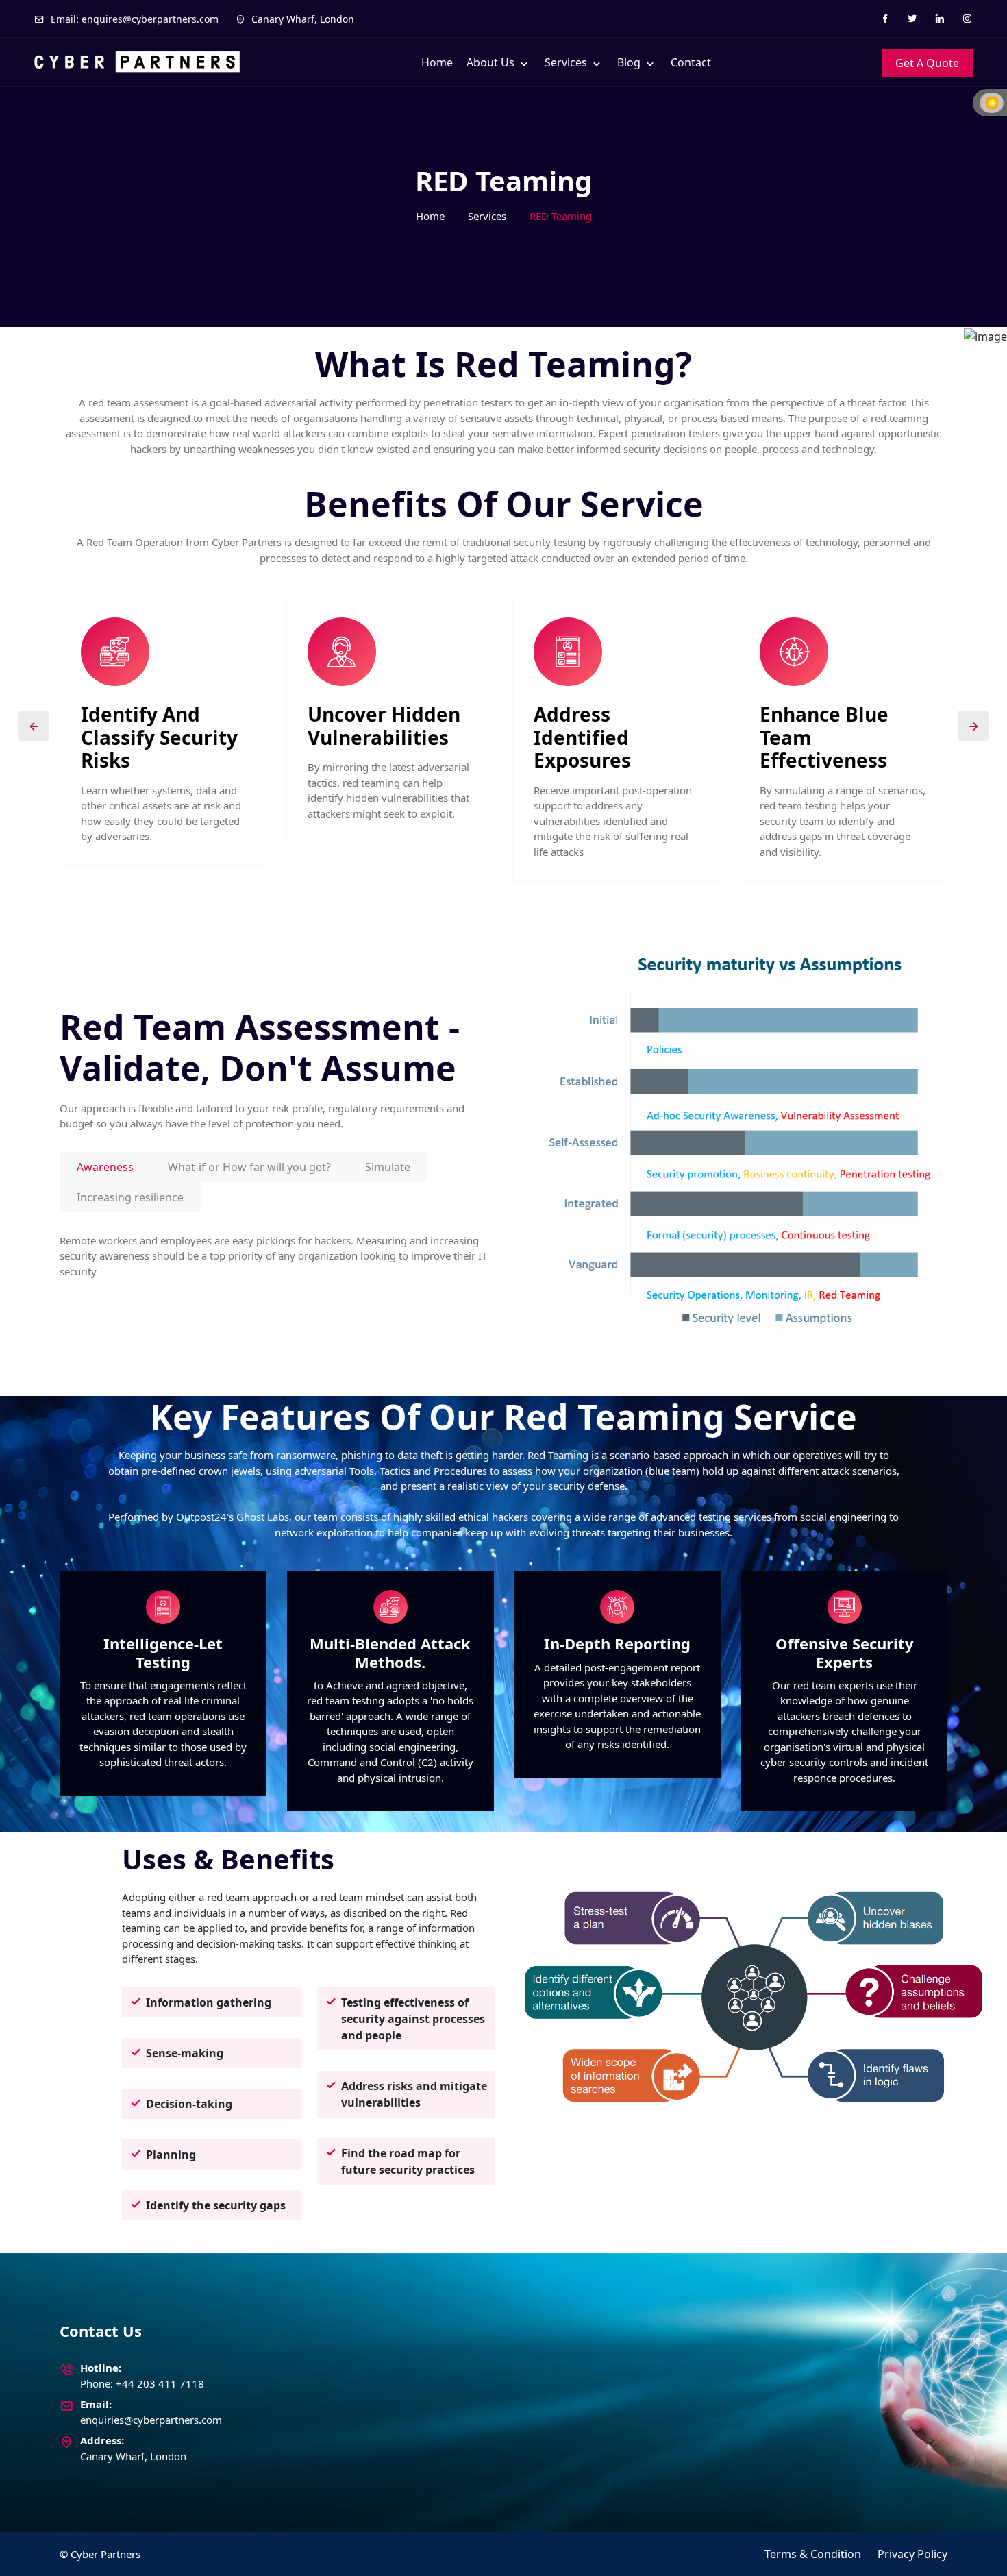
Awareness (105, 1167)
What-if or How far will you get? (249, 1167)
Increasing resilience (130, 1197)
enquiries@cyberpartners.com (151, 2420)
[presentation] (34, 726)
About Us (492, 62)
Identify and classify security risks (159, 738)
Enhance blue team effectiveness (824, 738)
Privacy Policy (912, 2554)
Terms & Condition (813, 2554)
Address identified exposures (582, 738)
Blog (630, 62)
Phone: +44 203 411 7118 (142, 2383)
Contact (691, 62)
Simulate (388, 1167)
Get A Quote (927, 63)
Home (437, 62)
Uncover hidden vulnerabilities (384, 726)
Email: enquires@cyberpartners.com (133, 19)
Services (567, 62)
